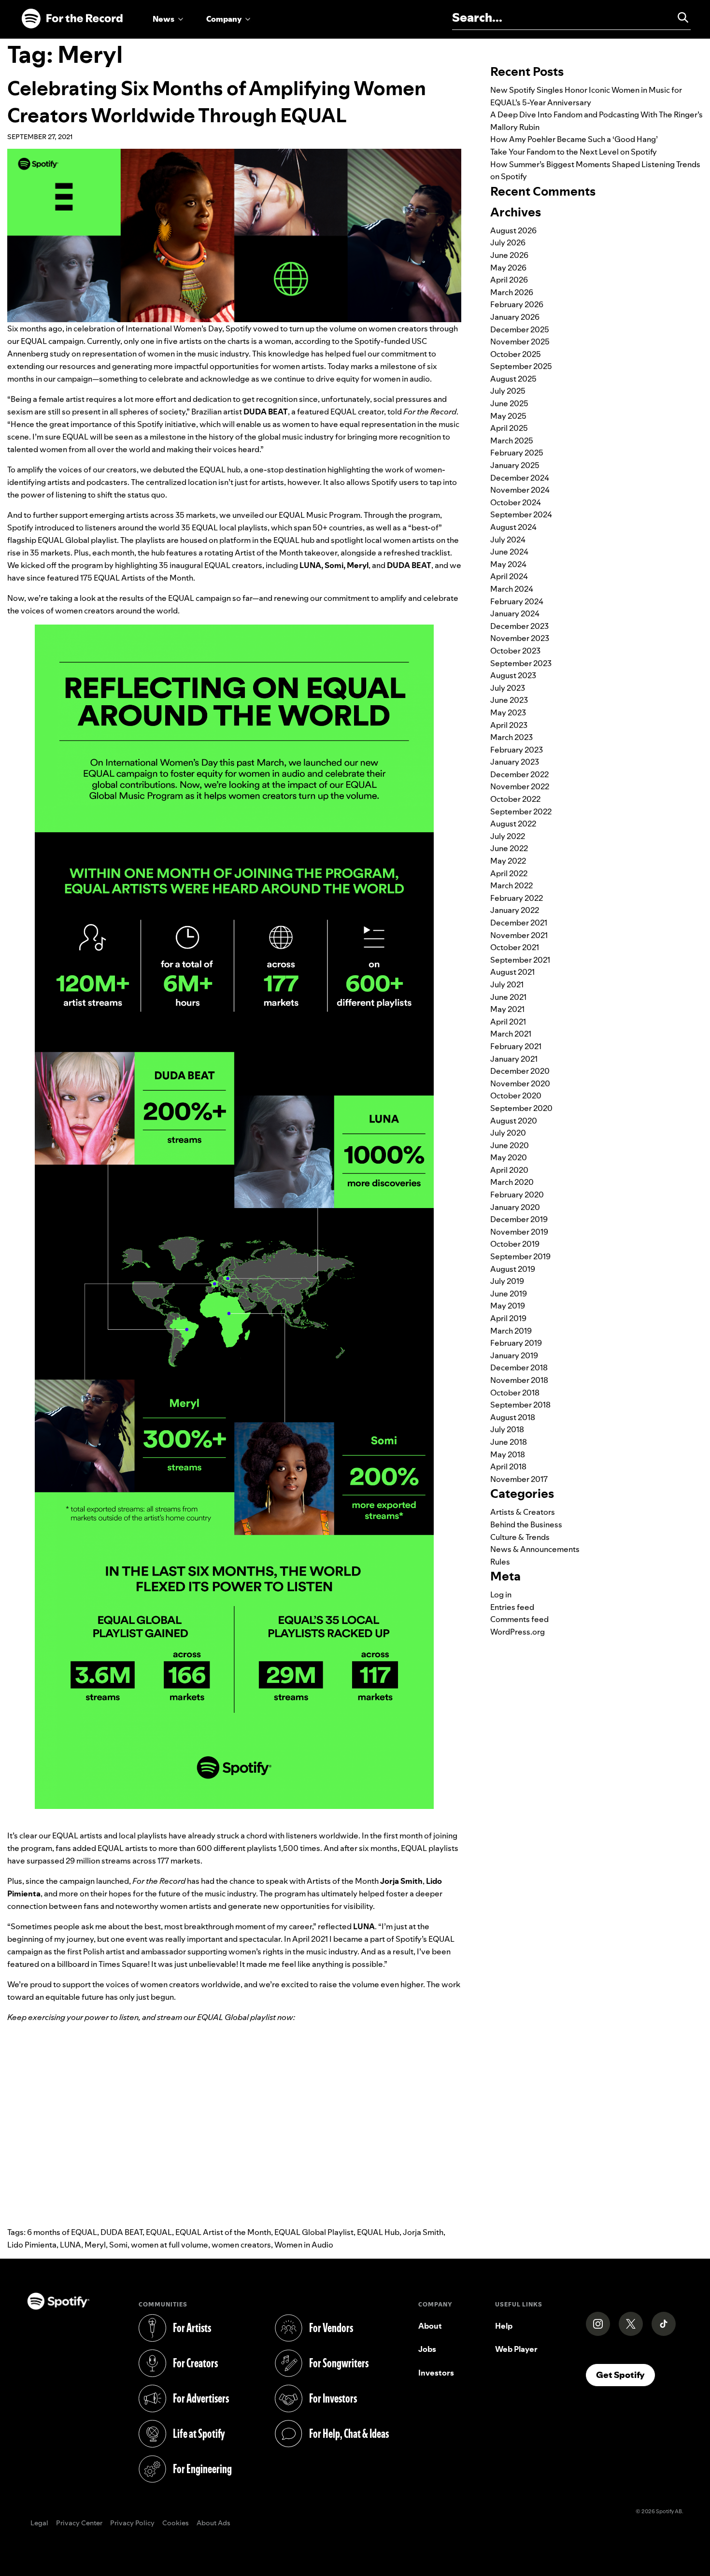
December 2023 (519, 626)
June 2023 (509, 700)
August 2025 (513, 379)
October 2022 (515, 799)
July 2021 (507, 984)
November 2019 (519, 1232)
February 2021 (516, 1046)
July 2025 (508, 391)
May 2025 (508, 416)
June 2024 (509, 552)
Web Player (516, 2349)
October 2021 (515, 947)
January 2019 (514, 1355)
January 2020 (515, 1207)
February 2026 (517, 304)
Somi (118, 2245)
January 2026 (515, 317)
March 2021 (511, 1034)
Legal (39, 2523)
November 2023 (520, 638)
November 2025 (520, 342)
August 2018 (513, 1417)
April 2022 (509, 873)
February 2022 (517, 898)
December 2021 (519, 923)
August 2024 (513, 527)
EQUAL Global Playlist (314, 2232)
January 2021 (514, 1059)
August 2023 (513, 675)
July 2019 (507, 1281)
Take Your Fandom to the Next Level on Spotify (574, 152)
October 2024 (516, 502)
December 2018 (519, 1367)
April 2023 (509, 725)
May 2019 (508, 1306)
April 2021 (508, 1022)
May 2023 (508, 712)
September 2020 (521, 1108)
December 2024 (520, 478)
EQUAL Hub (378, 2232)
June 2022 (509, 848)
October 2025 (516, 354)
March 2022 (511, 885)
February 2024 (517, 601)
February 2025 (517, 453)
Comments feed (519, 1619)
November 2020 (520, 1083)
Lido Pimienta (32, 2245)
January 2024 (515, 613)
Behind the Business (526, 1524)
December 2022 (519, 774)
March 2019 (511, 1331)
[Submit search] (679, 17)
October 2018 (515, 1393)
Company (224, 19)
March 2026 (512, 292)
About (430, 2326)
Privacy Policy (132, 2523)
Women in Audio (304, 2245)
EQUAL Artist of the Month (223, 2232)
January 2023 (515, 762)
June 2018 (509, 1442)
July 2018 (507, 1429)
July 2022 (508, 836)
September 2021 (520, 960)
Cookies (176, 2523)
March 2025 (512, 441)
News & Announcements (535, 1549)
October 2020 (516, 1096)
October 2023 (515, 651)
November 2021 (519, 935)
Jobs (427, 2349)
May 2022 (508, 861)
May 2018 (508, 1454)
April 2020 (509, 1170)
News (163, 19)
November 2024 (520, 490)
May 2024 (508, 564)
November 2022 (520, 786)
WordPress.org (518, 1632)
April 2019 (508, 1318)
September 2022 (521, 811)
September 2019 (520, 1256)
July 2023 (508, 688)
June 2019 (509, 1294)
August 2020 (514, 1121)
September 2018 (520, 1405)
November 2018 (519, 1380)
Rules (500, 1562)
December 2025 (520, 329)
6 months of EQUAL (62, 2232)
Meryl (95, 2245)
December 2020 (520, 1071)
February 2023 (517, 750)
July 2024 (508, 540)
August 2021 (512, 972)
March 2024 (512, 589)
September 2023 (521, 663)
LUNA (71, 2245)
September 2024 (521, 514)
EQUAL (159, 2232)
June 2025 (509, 403)
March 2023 (511, 737)
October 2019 (515, 1244)
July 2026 (508, 242)
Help (504, 2326)
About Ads (213, 2523)
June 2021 (508, 997)
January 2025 (515, 465)
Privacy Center (79, 2523)
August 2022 (513, 824)
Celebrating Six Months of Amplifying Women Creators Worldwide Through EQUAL (217, 102)
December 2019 (519, 1219)
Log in (501, 1594)
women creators (241, 2245)
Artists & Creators (523, 1512)
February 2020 (517, 1195)
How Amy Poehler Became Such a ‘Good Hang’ (574, 139)
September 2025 (521, 366)
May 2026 (508, 268)
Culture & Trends (520, 1537)
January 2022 (515, 910)
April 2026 (509, 280)
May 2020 (509, 1157)
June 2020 (510, 1145)
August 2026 (513, 230)
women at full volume (170, 2245)
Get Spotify (625, 2375)
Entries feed (512, 1607)
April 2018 (508, 1466)
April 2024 (509, 576)
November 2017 (519, 1479)
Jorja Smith (423, 2232)
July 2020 (508, 1133)
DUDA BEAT (121, 2232)
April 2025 (509, 428)
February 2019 (516, 1343)
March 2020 (512, 1182)
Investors (436, 2373)
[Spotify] (72, 19)
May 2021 (507, 1009)
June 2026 (509, 255)
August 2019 (513, 1269)
